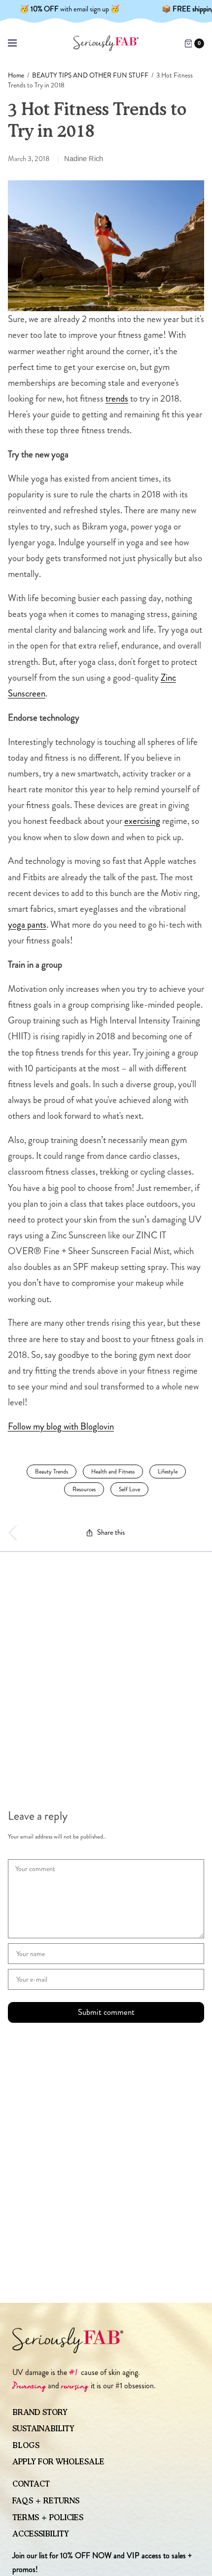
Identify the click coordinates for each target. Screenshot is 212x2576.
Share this (111, 1533)
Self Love (129, 1489)
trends (117, 398)
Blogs (26, 2446)
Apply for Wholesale (58, 2462)
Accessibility (41, 2534)
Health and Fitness (113, 1472)
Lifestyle (168, 1472)
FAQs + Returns (46, 2501)
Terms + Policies (48, 2518)
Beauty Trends (52, 1472)
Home (16, 75)
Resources (84, 1489)
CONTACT (31, 2484)
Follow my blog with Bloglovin (61, 1426)
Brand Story (40, 2412)
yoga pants (27, 924)
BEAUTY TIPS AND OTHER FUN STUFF (90, 75)
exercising (142, 821)
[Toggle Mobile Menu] (19, 43)
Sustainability (43, 2429)
